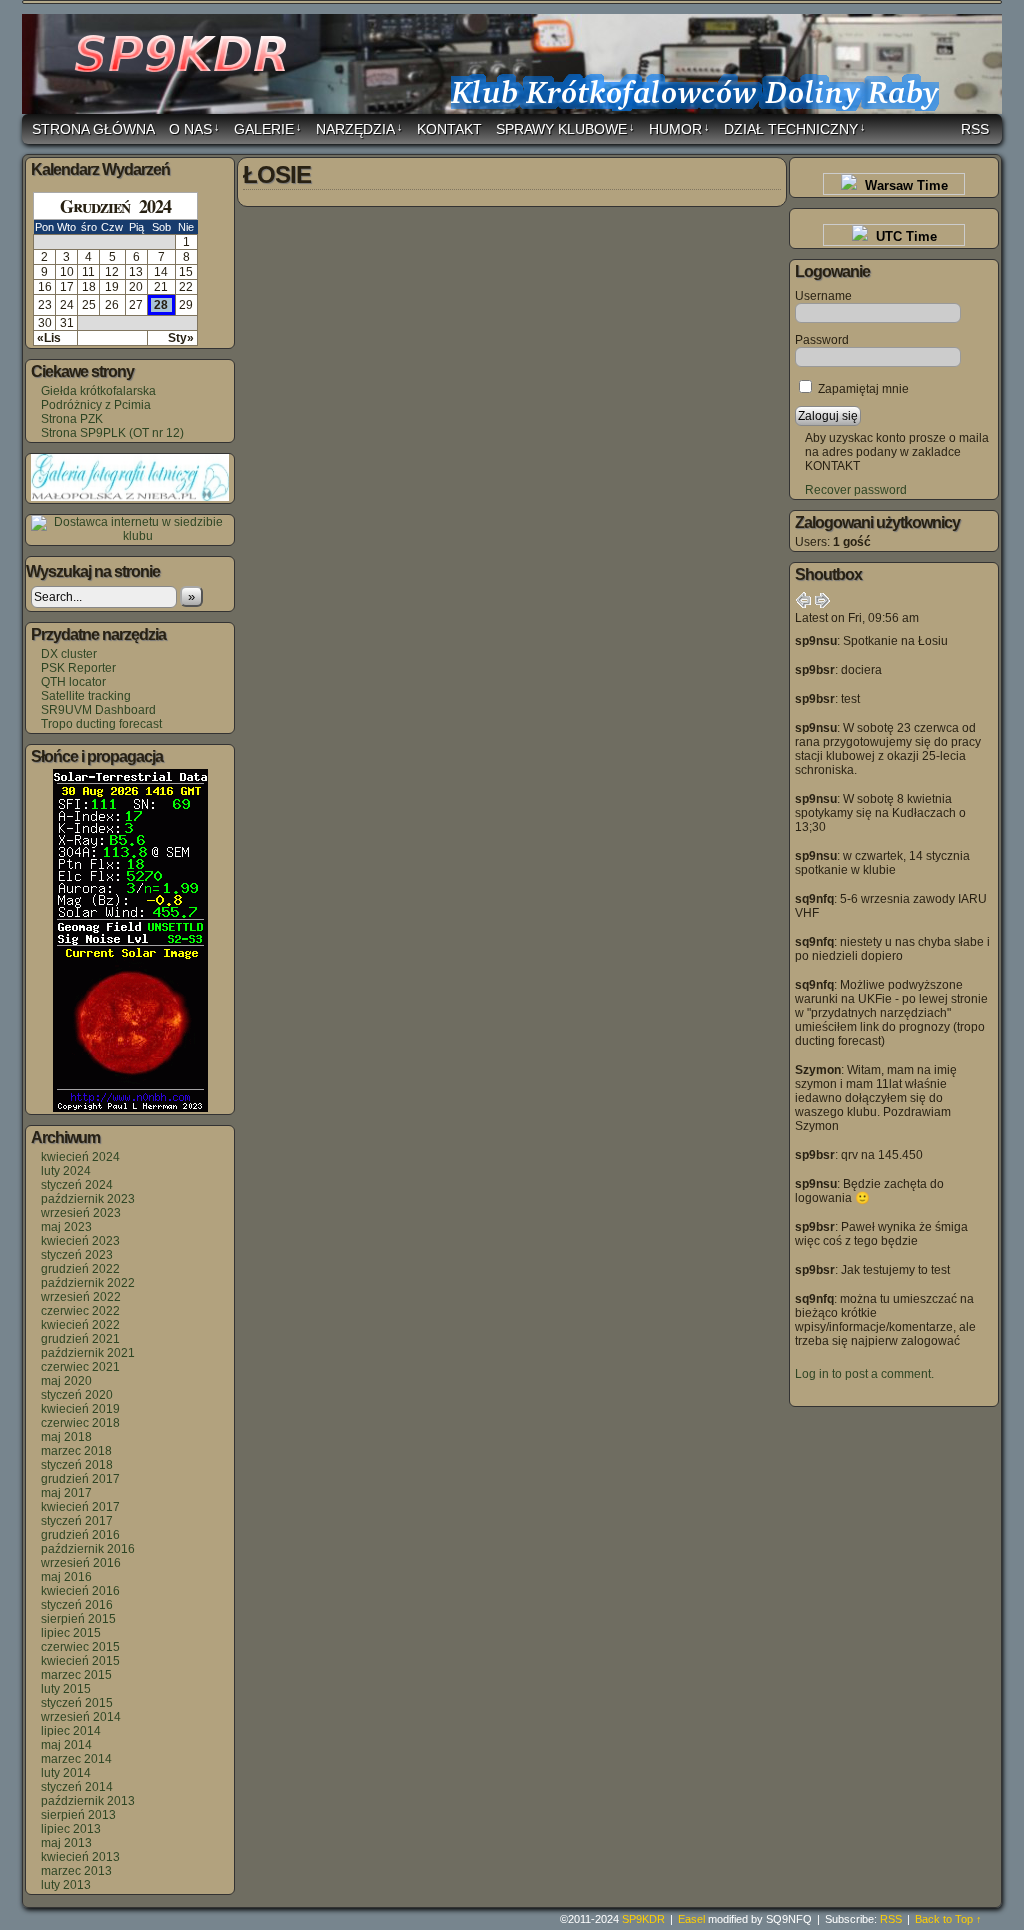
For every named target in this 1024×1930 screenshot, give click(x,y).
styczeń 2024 (77, 1185)
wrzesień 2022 (81, 1297)
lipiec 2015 (71, 1633)
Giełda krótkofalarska (98, 391)
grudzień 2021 (80, 1339)
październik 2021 (88, 1353)
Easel (691, 1919)
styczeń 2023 (77, 1255)
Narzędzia (359, 129)
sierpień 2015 (78, 1619)
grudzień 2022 (80, 1269)
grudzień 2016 (80, 1535)
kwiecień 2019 (80, 1409)
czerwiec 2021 (80, 1367)
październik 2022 (88, 1283)
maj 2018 (66, 1437)
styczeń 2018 (77, 1465)
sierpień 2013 (78, 1815)
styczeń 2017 (77, 1521)
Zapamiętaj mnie (862, 389)
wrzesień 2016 (81, 1563)
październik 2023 (88, 1199)
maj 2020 (66, 1381)
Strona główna (93, 129)
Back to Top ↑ (948, 1919)
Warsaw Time (902, 185)
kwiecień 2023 (80, 1241)
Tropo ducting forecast (101, 724)
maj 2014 (66, 1745)
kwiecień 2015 (80, 1661)
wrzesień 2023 (81, 1213)
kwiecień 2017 (80, 1507)
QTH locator (73, 682)
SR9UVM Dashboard (98, 710)
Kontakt (449, 129)
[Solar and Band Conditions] (130, 1108)
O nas (194, 129)
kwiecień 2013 (80, 1857)
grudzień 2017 (80, 1479)
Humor (679, 129)
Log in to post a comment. (864, 1374)
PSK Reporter (78, 668)
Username (823, 296)
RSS (975, 129)
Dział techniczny (795, 129)
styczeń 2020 (77, 1395)
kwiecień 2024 (80, 1157)
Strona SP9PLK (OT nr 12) (112, 433)
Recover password (856, 490)
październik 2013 (88, 1801)
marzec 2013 (76, 1871)
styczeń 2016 (77, 1605)
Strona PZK (72, 419)
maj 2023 (66, 1227)
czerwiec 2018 (80, 1423)
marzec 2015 (76, 1675)
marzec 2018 (76, 1451)
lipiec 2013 (71, 1829)
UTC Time (902, 236)
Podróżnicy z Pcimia (96, 405)
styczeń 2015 (77, 1703)
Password (822, 340)
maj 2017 (66, 1493)
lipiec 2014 (71, 1731)
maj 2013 (66, 1843)
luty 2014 (66, 1773)
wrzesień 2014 (81, 1717)
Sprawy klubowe (565, 129)
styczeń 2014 (77, 1787)
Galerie (268, 129)
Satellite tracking (86, 696)
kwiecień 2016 (80, 1591)
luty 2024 (66, 1171)
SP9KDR (515, 67)
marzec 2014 (76, 1759)
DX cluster (69, 654)
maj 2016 (66, 1577)
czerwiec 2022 (80, 1311)
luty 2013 (66, 1885)
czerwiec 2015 (80, 1647)
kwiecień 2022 (80, 1325)
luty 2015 (66, 1689)
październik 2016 (88, 1549)
